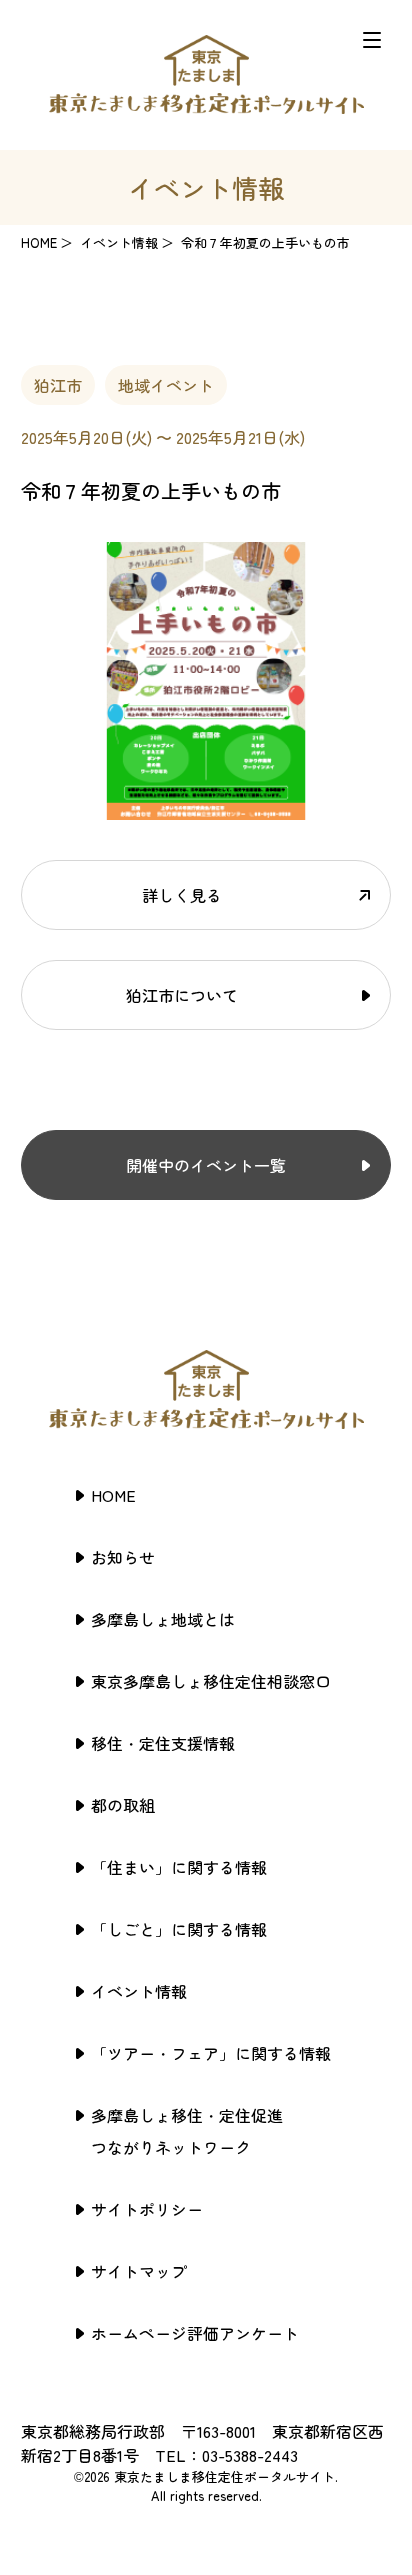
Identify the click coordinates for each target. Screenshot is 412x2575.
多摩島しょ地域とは (163, 1619)
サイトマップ (139, 2271)
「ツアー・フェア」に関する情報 (211, 2053)
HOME (39, 242)
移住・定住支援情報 (163, 1743)
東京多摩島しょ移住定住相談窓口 (211, 1681)
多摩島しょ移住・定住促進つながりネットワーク (187, 2131)
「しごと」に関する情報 (179, 1929)
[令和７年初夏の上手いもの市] (206, 808)
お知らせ (123, 1557)
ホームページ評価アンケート (195, 2333)
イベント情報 (139, 1991)
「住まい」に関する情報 (179, 1867)
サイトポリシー (147, 2209)
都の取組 (123, 1805)
